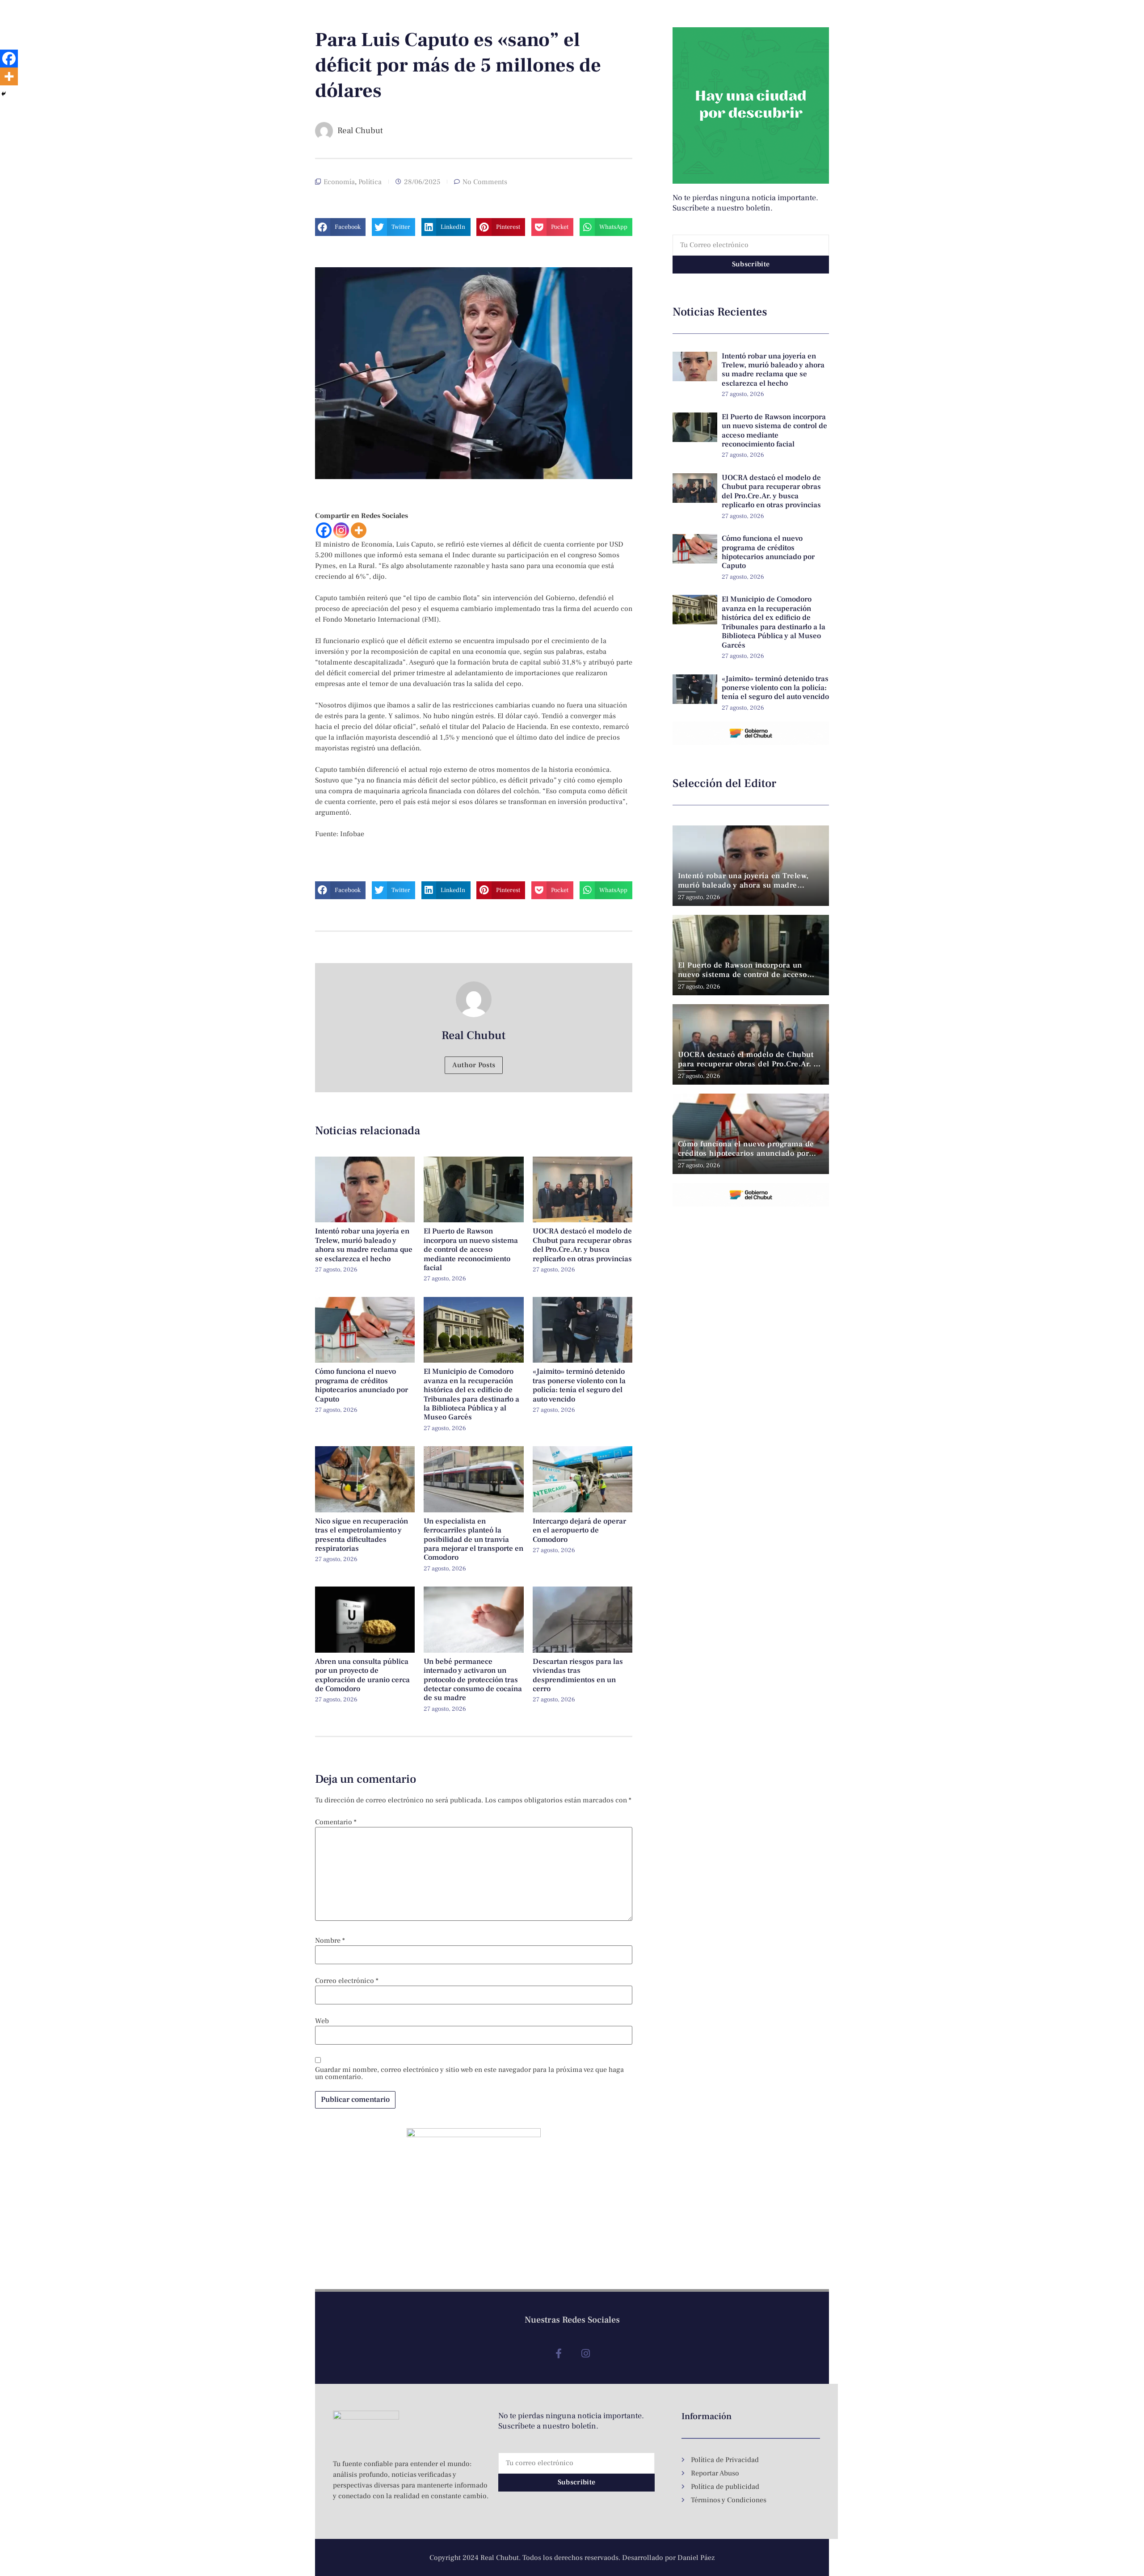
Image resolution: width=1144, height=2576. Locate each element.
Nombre (330, 1940)
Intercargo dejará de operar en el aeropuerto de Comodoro (579, 1530)
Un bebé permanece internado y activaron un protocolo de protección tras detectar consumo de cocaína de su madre (473, 1680)
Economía (339, 182)
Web (322, 2021)
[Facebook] (324, 530)
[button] (340, 227)
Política (370, 182)
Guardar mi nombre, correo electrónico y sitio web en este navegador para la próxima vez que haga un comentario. (469, 2073)
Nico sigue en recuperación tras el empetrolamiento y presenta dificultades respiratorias (362, 1535)
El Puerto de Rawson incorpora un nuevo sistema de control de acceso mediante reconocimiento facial (471, 1250)
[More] (359, 530)
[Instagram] (341, 530)
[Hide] (4, 94)
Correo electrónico (347, 1981)
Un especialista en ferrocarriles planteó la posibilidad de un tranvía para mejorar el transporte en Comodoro (473, 1540)
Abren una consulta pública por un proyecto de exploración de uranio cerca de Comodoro (362, 1675)
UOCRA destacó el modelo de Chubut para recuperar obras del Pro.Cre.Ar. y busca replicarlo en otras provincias (582, 1245)
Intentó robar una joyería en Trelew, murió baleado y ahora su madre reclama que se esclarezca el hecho (364, 1245)
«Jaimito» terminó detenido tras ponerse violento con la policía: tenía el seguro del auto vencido (579, 1385)
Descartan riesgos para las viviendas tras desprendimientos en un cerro (578, 1675)
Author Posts (474, 1065)
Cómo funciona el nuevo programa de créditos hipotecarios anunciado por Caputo (362, 1385)
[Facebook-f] (558, 2354)
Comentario (336, 1822)
